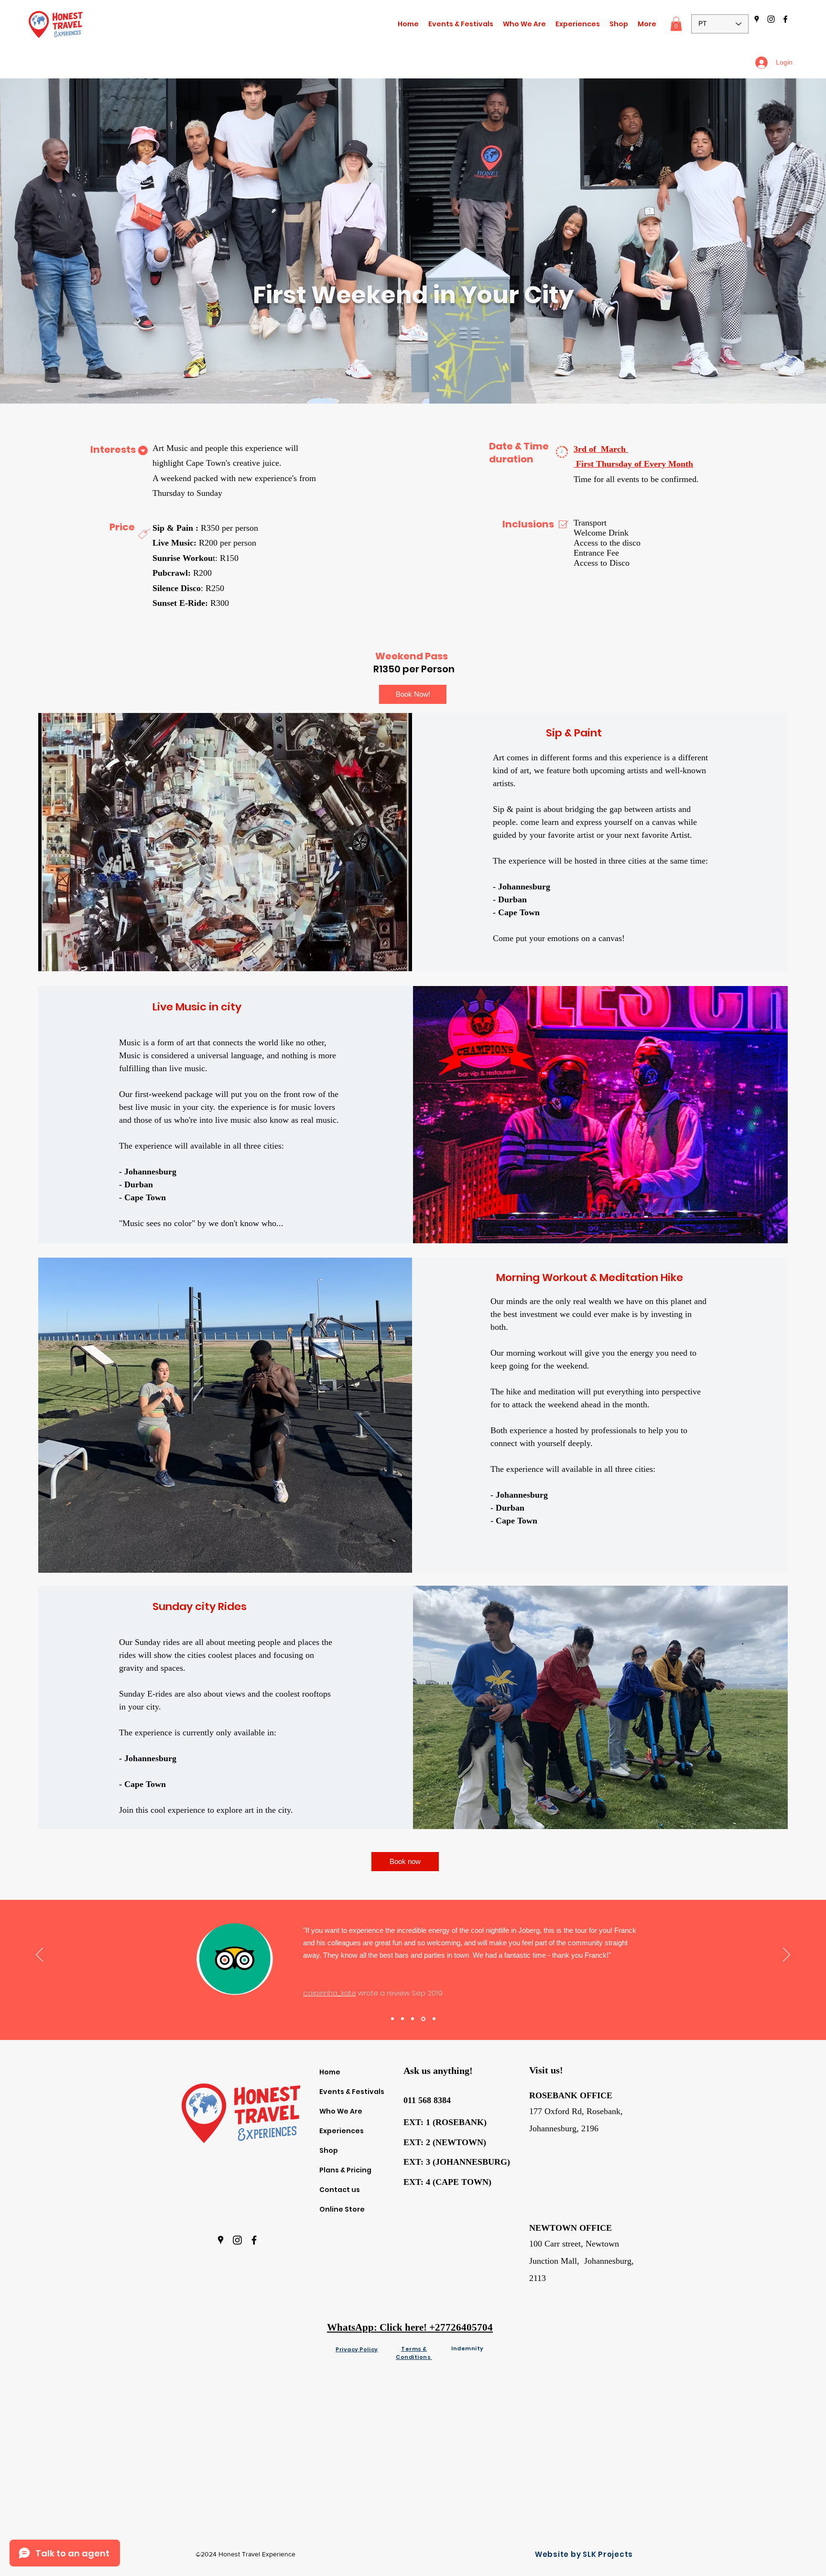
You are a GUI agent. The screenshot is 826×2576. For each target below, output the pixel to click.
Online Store (342, 2209)
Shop (329, 2150)
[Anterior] (39, 1955)
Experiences (342, 2131)
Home (330, 2072)
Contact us (340, 2190)
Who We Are (341, 2111)
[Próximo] (787, 1955)
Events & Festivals (352, 2092)
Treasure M (297, 1974)
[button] (578, 24)
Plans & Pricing (345, 2170)
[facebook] (785, 19)
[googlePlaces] (757, 19)
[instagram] (771, 19)
